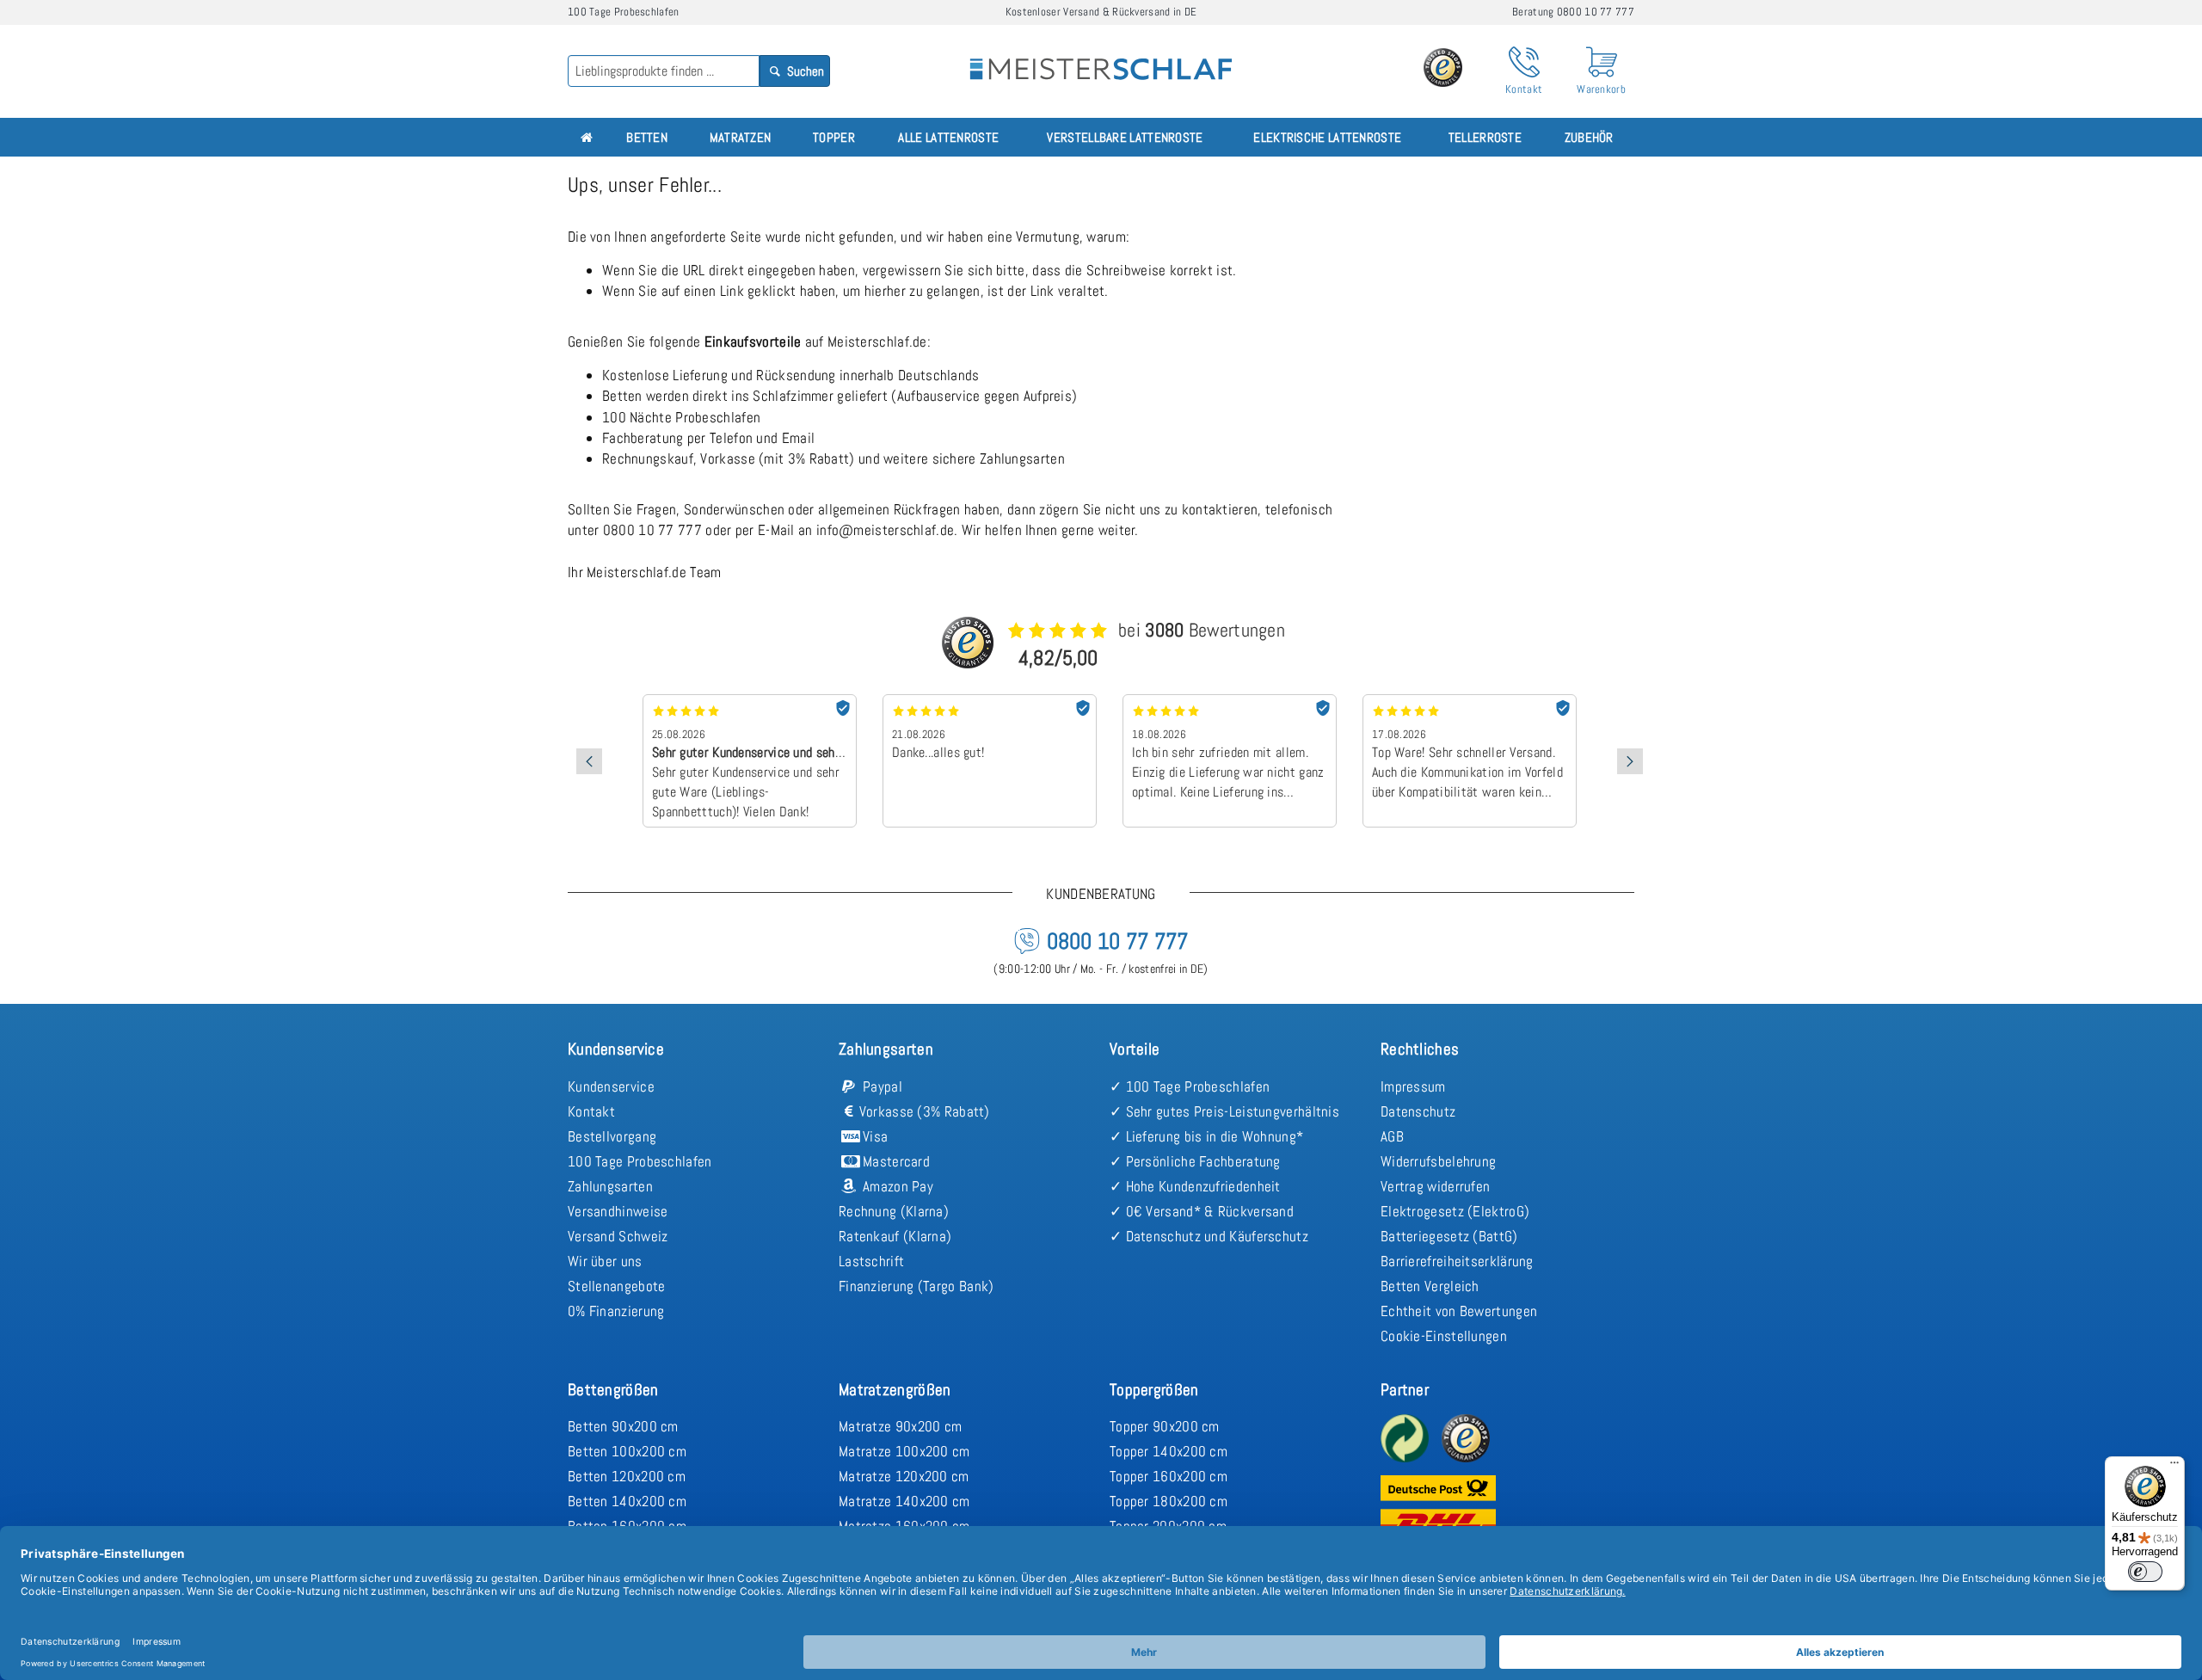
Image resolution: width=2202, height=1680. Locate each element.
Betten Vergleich (1430, 1286)
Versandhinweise (618, 1211)
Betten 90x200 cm (623, 1426)
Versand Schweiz (618, 1236)
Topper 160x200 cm (1169, 1476)
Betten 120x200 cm (627, 1476)
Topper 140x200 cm (1169, 1451)
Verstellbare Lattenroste (1125, 137)
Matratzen (741, 137)
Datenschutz (1418, 1111)
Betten (647, 137)
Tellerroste (1485, 137)
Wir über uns (605, 1261)
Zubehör (1589, 137)
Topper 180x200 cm (1169, 1501)
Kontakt (591, 1111)
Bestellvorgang (612, 1136)
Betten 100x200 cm (627, 1451)
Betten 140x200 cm (627, 1501)
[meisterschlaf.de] (1101, 57)
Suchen (804, 71)
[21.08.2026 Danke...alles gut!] (990, 700)
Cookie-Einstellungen (1444, 1336)
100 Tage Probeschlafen (640, 1161)
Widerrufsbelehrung (1438, 1161)
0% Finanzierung (616, 1311)
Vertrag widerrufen (1435, 1186)
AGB (1392, 1136)
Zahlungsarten (610, 1186)
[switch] (2145, 1572)
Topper (834, 137)
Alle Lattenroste (948, 137)
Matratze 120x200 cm (904, 1476)
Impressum (1413, 1086)
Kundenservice (611, 1086)
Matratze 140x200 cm (904, 1501)
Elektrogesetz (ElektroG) (1455, 1211)
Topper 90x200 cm (1165, 1426)
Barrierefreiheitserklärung (1457, 1261)
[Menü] (2174, 1467)
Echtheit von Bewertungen (1459, 1311)
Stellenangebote (617, 1286)
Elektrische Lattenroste (1327, 137)
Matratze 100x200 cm (904, 1451)
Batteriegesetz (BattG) (1449, 1236)
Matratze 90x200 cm (900, 1426)
